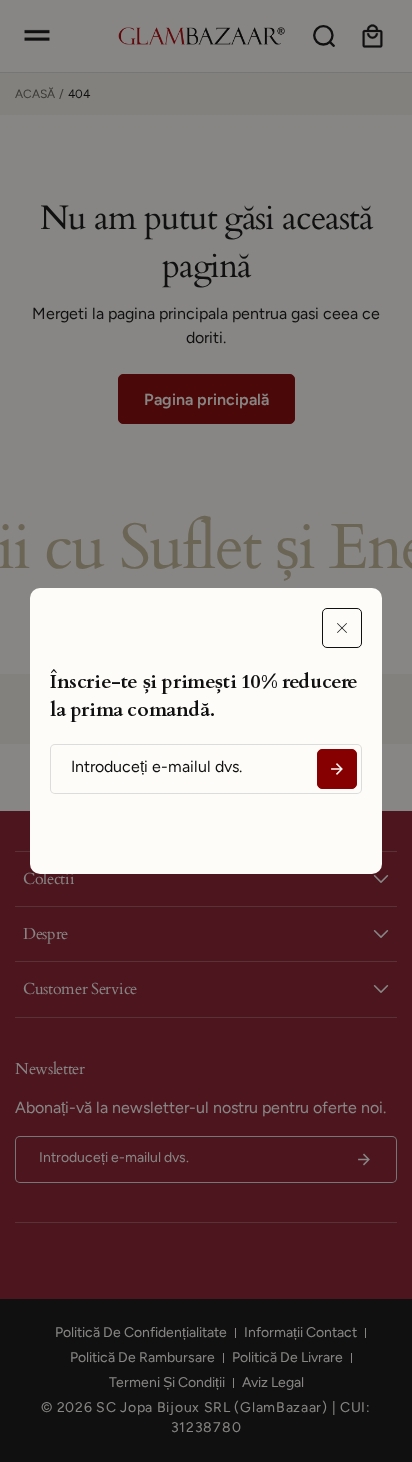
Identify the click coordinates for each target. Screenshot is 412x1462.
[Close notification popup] (342, 628)
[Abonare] (337, 769)
